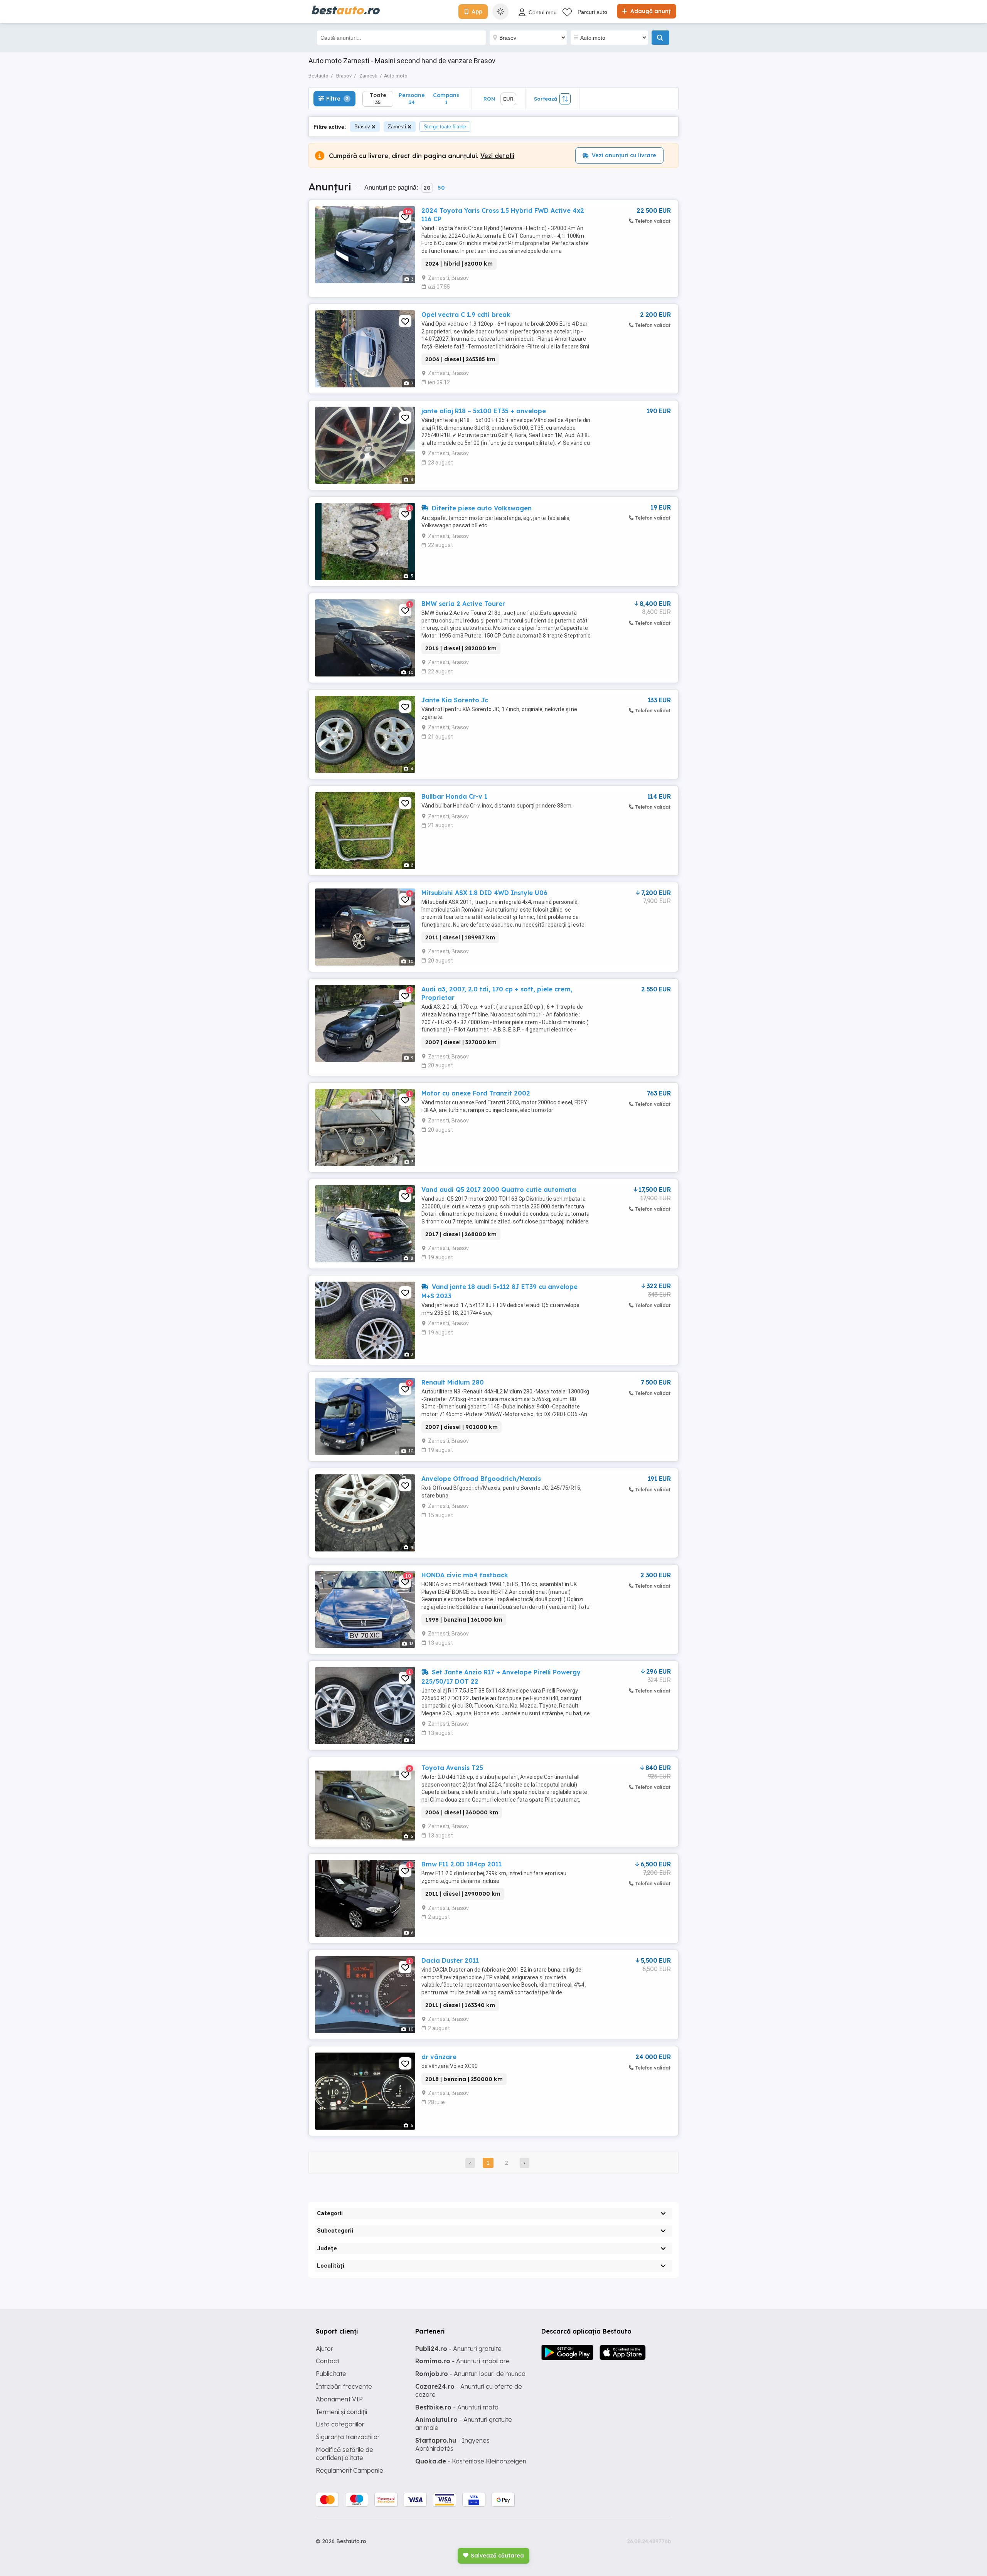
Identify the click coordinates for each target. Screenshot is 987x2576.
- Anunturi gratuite (458, 2349)
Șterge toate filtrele (445, 127)
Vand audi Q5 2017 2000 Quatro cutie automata (499, 1190)
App (477, 12)
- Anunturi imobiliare (462, 2361)
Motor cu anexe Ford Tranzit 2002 (476, 1093)
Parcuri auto (592, 12)
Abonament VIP (339, 2399)
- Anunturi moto (457, 2407)
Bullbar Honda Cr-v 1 (454, 796)
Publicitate (331, 2374)
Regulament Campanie (349, 2470)
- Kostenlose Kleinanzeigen (471, 2461)
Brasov (362, 127)
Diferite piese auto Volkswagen (481, 508)
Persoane (412, 98)
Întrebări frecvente (344, 2386)
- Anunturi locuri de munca (470, 2374)
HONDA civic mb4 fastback (465, 1575)
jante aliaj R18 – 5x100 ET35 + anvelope (484, 411)
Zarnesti (397, 127)
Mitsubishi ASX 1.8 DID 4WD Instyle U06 (484, 893)
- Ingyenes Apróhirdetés (452, 2444)
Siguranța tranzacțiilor (348, 2437)
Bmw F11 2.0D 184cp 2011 (461, 1864)
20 (427, 188)
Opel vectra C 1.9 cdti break (466, 315)
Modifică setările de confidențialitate (344, 2454)
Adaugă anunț (650, 11)
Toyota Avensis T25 (452, 1768)
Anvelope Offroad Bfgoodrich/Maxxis (481, 1479)
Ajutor (324, 2349)
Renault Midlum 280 (453, 1382)
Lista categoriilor (340, 2424)
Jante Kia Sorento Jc (455, 700)
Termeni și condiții (341, 2412)
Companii (446, 98)
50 (441, 188)
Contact (328, 2361)
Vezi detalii (497, 156)
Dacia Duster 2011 (450, 1960)
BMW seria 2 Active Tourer (463, 604)
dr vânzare (439, 2057)
